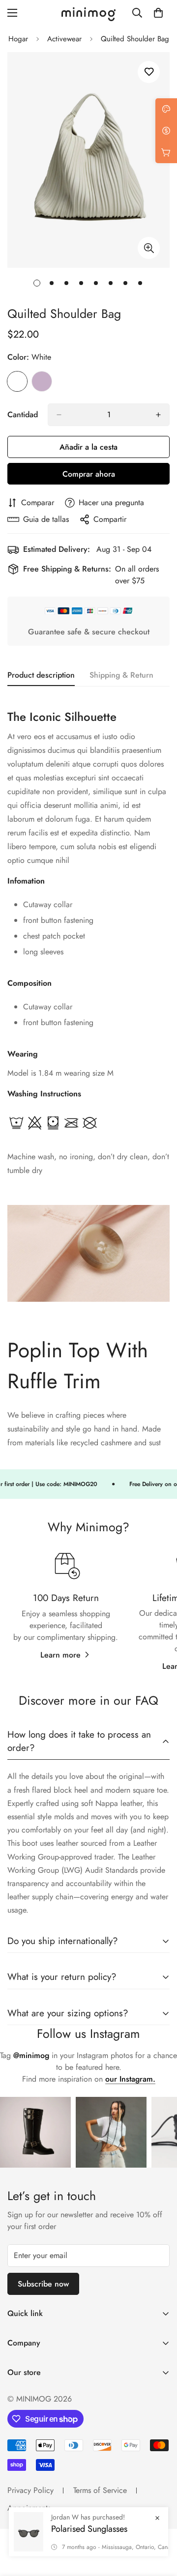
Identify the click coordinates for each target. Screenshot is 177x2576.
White (17, 381)
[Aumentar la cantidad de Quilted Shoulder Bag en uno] (158, 415)
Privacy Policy (30, 2490)
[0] (158, 13)
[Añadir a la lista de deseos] (149, 72)
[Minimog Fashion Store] (88, 13)
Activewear (64, 39)
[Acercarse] (149, 248)
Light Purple (42, 381)
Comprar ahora (89, 474)
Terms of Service (100, 2490)
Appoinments (29, 2508)
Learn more (60, 1655)
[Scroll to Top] (159, 2524)
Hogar (18, 39)
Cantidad (23, 415)
